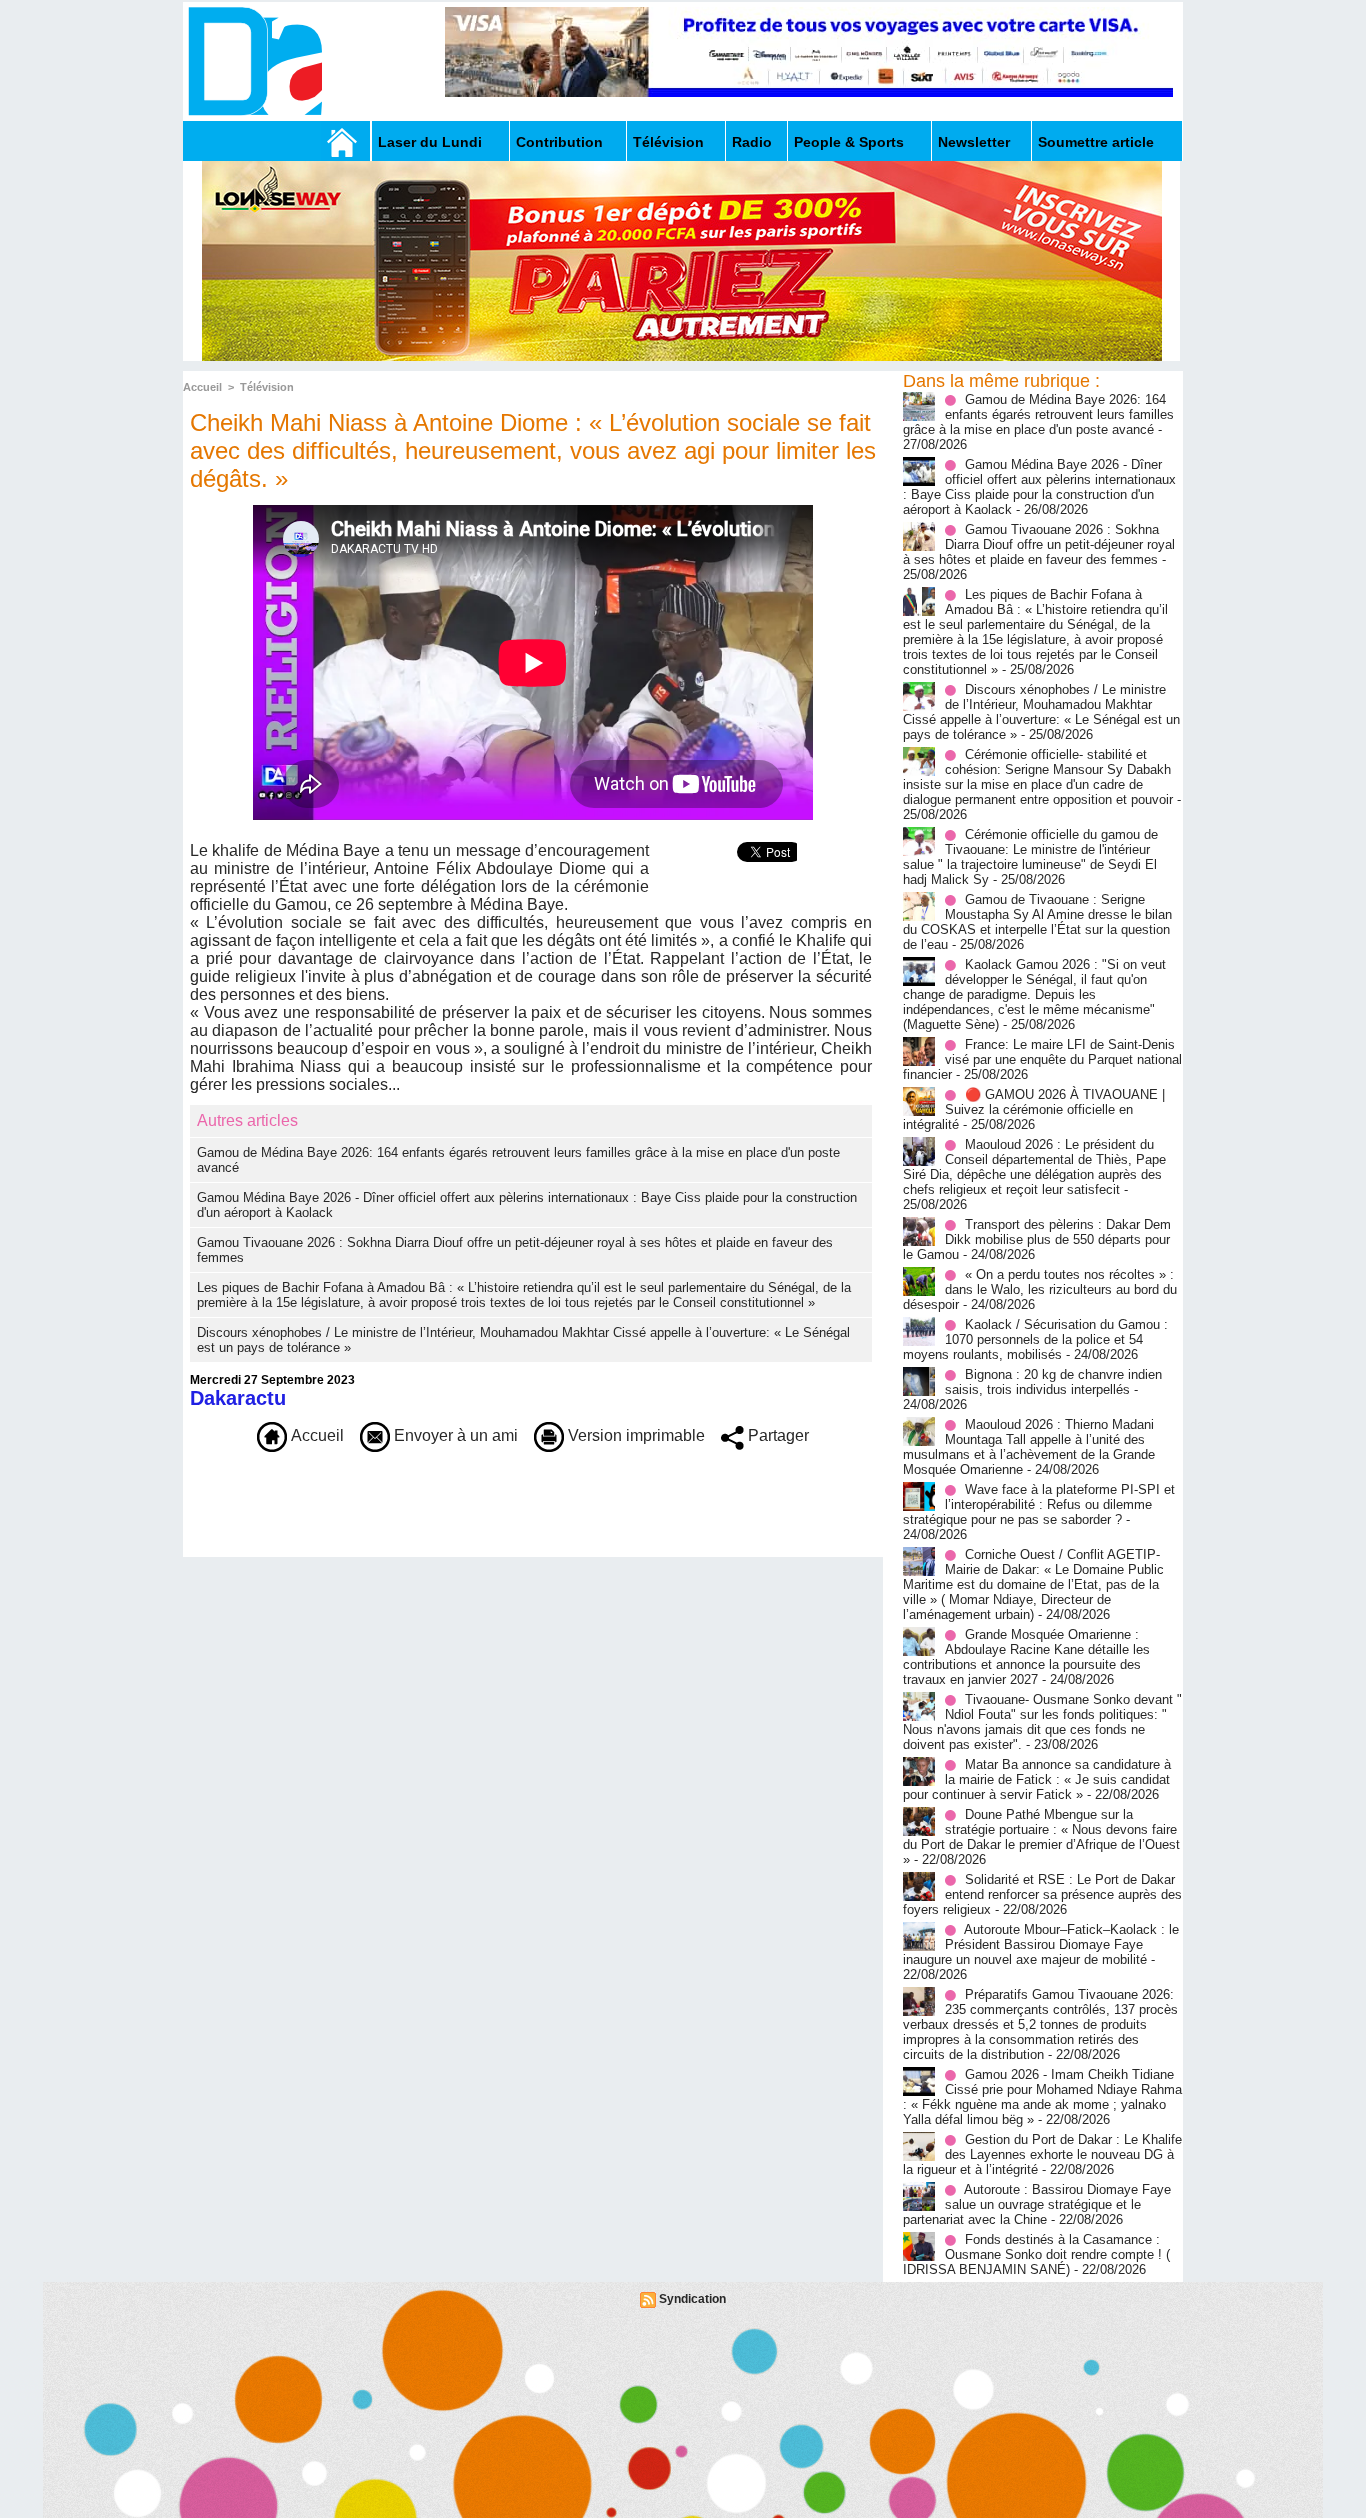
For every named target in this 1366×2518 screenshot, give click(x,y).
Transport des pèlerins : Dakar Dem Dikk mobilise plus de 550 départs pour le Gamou (1037, 1239)
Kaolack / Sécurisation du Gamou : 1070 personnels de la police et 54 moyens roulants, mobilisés (1035, 1339)
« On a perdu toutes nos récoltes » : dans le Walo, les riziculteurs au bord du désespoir (1040, 1289)
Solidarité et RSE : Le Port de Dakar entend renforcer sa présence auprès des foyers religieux (1042, 1894)
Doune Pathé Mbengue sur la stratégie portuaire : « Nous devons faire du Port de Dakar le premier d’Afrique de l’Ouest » (1041, 1837)
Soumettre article (1096, 142)
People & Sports (849, 142)
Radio (752, 142)
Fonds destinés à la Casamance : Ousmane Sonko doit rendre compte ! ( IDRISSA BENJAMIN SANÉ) (1036, 2254)
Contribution (559, 142)
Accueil (202, 387)
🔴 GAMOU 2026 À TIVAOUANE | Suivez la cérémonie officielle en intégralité (1034, 1109)
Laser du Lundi (430, 142)
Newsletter (974, 142)
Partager (776, 1435)
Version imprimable (634, 1435)
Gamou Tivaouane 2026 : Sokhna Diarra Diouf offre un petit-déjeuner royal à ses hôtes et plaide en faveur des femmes (1039, 544)
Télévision (668, 142)
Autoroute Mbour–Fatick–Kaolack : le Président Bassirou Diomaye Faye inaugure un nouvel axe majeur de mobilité (1041, 1944)
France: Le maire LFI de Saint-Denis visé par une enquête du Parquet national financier (1042, 1059)
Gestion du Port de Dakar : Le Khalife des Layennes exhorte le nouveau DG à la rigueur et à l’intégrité (1042, 2154)
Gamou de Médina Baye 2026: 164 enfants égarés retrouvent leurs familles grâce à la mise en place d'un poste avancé (1038, 414)
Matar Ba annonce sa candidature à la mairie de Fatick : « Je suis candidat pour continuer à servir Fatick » (1037, 1779)
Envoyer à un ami (454, 1435)
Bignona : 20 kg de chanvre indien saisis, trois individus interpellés (1053, 1382)
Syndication (692, 2299)
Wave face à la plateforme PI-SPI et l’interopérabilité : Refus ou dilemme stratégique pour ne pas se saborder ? (1039, 1504)
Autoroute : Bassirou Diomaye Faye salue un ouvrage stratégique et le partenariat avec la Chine (1037, 2204)
